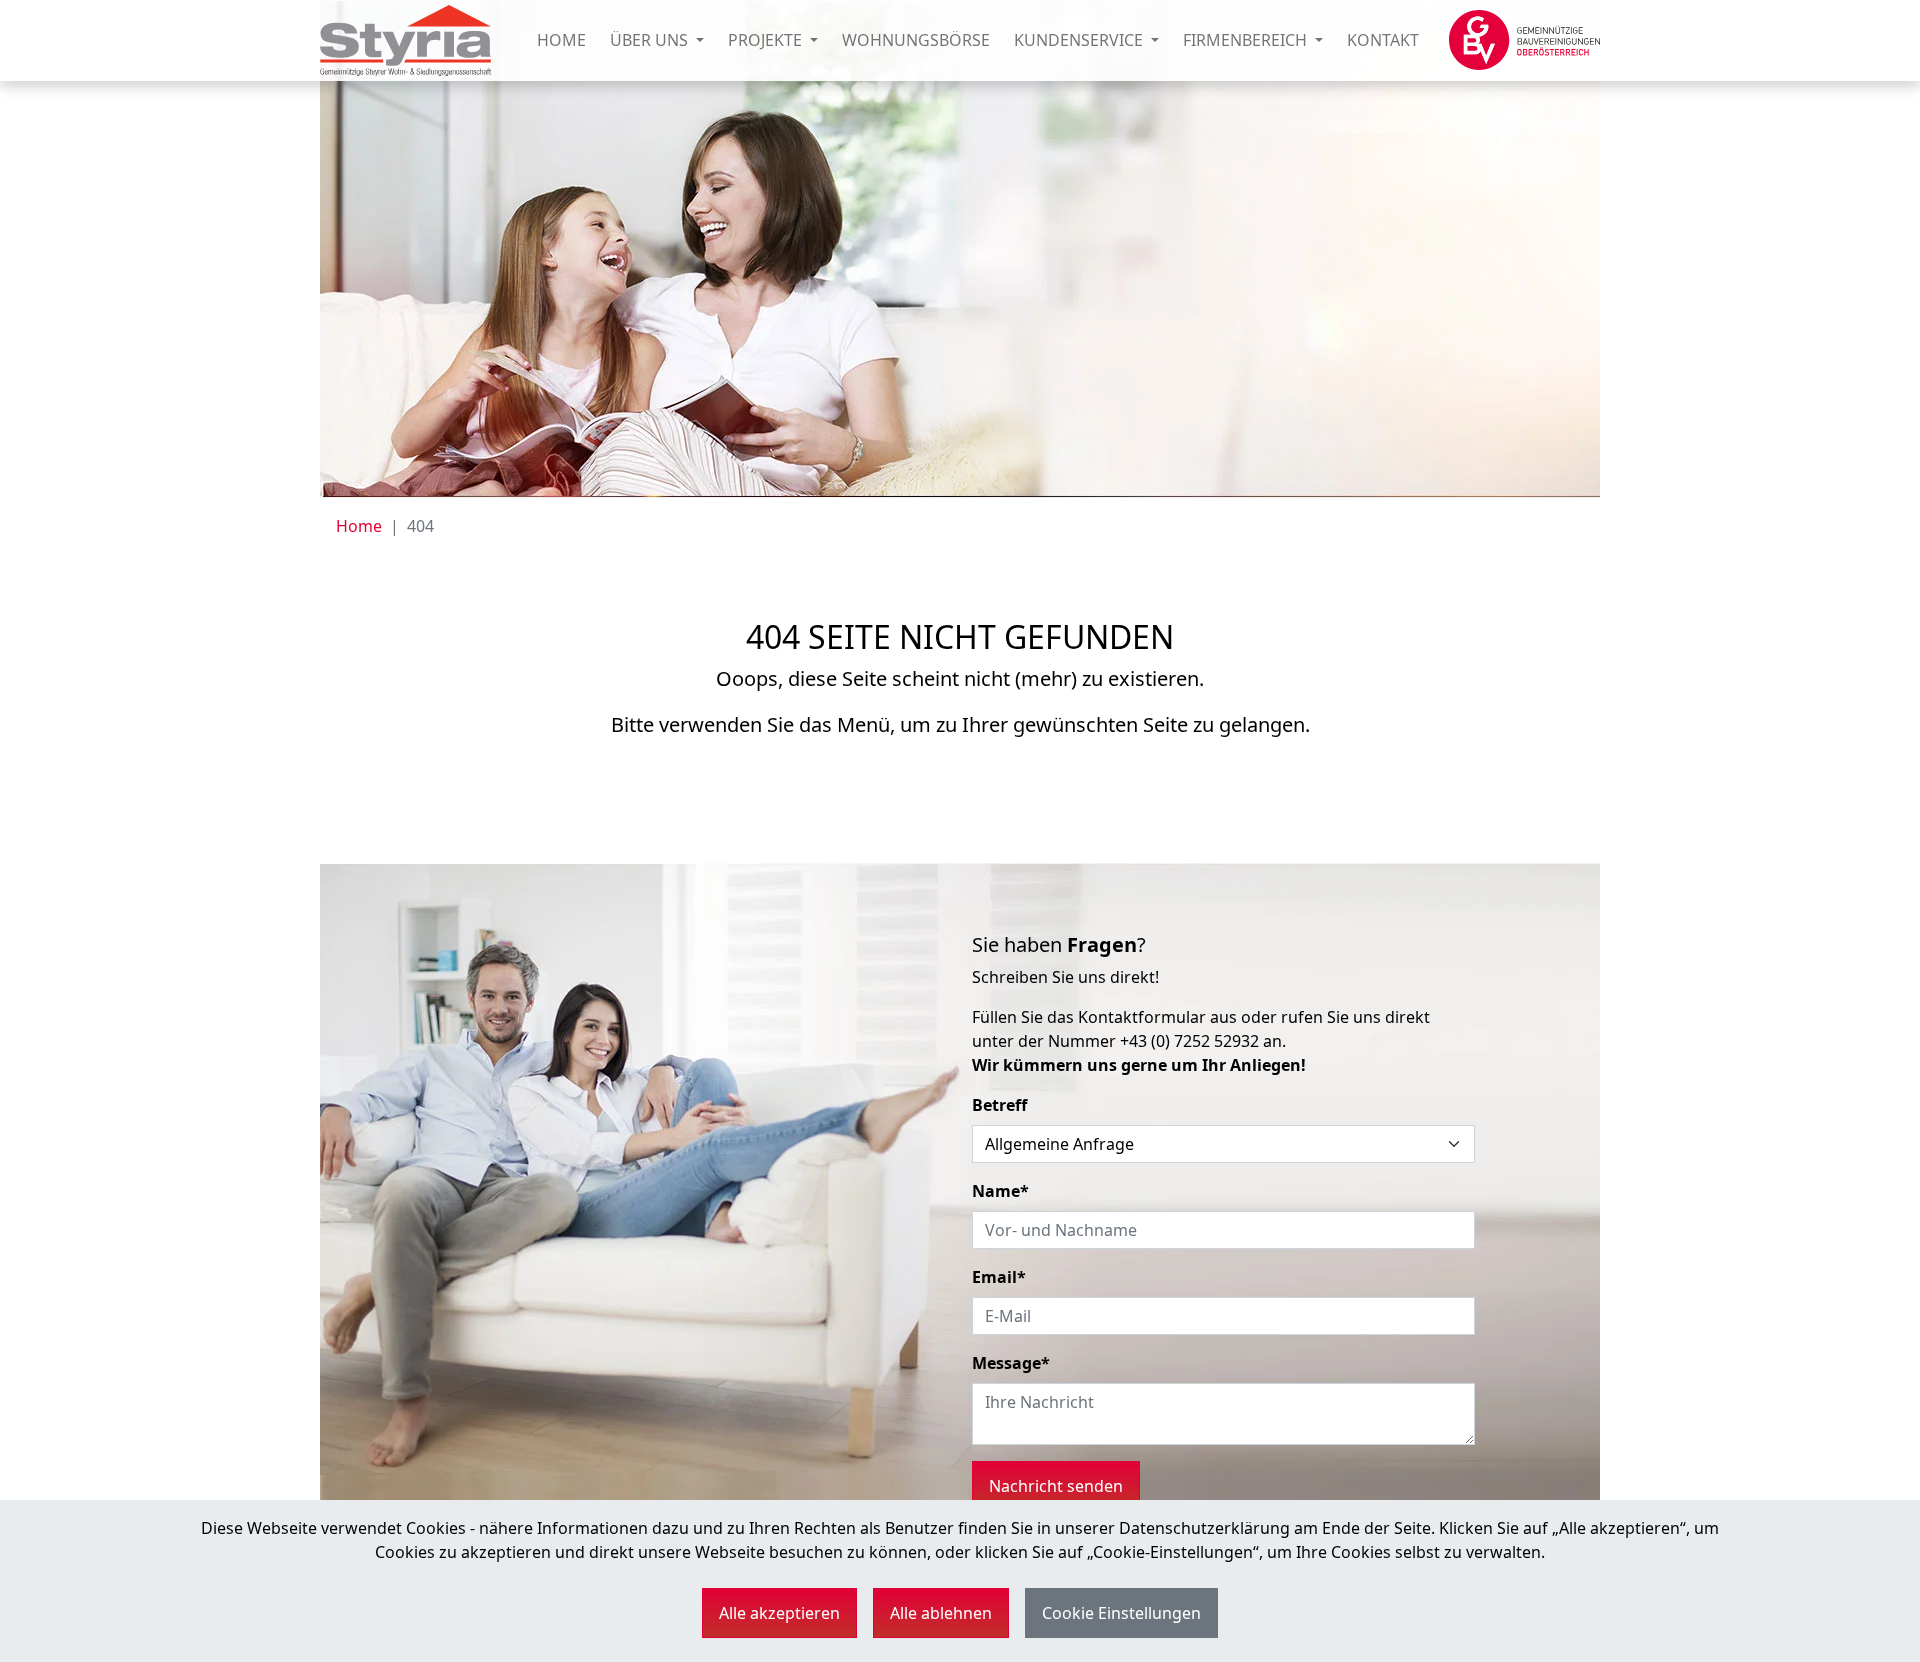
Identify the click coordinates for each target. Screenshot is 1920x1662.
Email (999, 1277)
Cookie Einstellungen (1121, 1613)
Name (1000, 1191)
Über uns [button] (651, 40)
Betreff (999, 1105)
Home (561, 40)
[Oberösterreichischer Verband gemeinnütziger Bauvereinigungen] (1524, 40)
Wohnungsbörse (916, 40)
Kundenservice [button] (1080, 40)
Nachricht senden (1056, 1486)
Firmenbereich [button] (1247, 40)
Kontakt (1383, 40)
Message (1011, 1363)
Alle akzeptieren (779, 1613)
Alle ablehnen (941, 1613)
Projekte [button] (767, 40)
